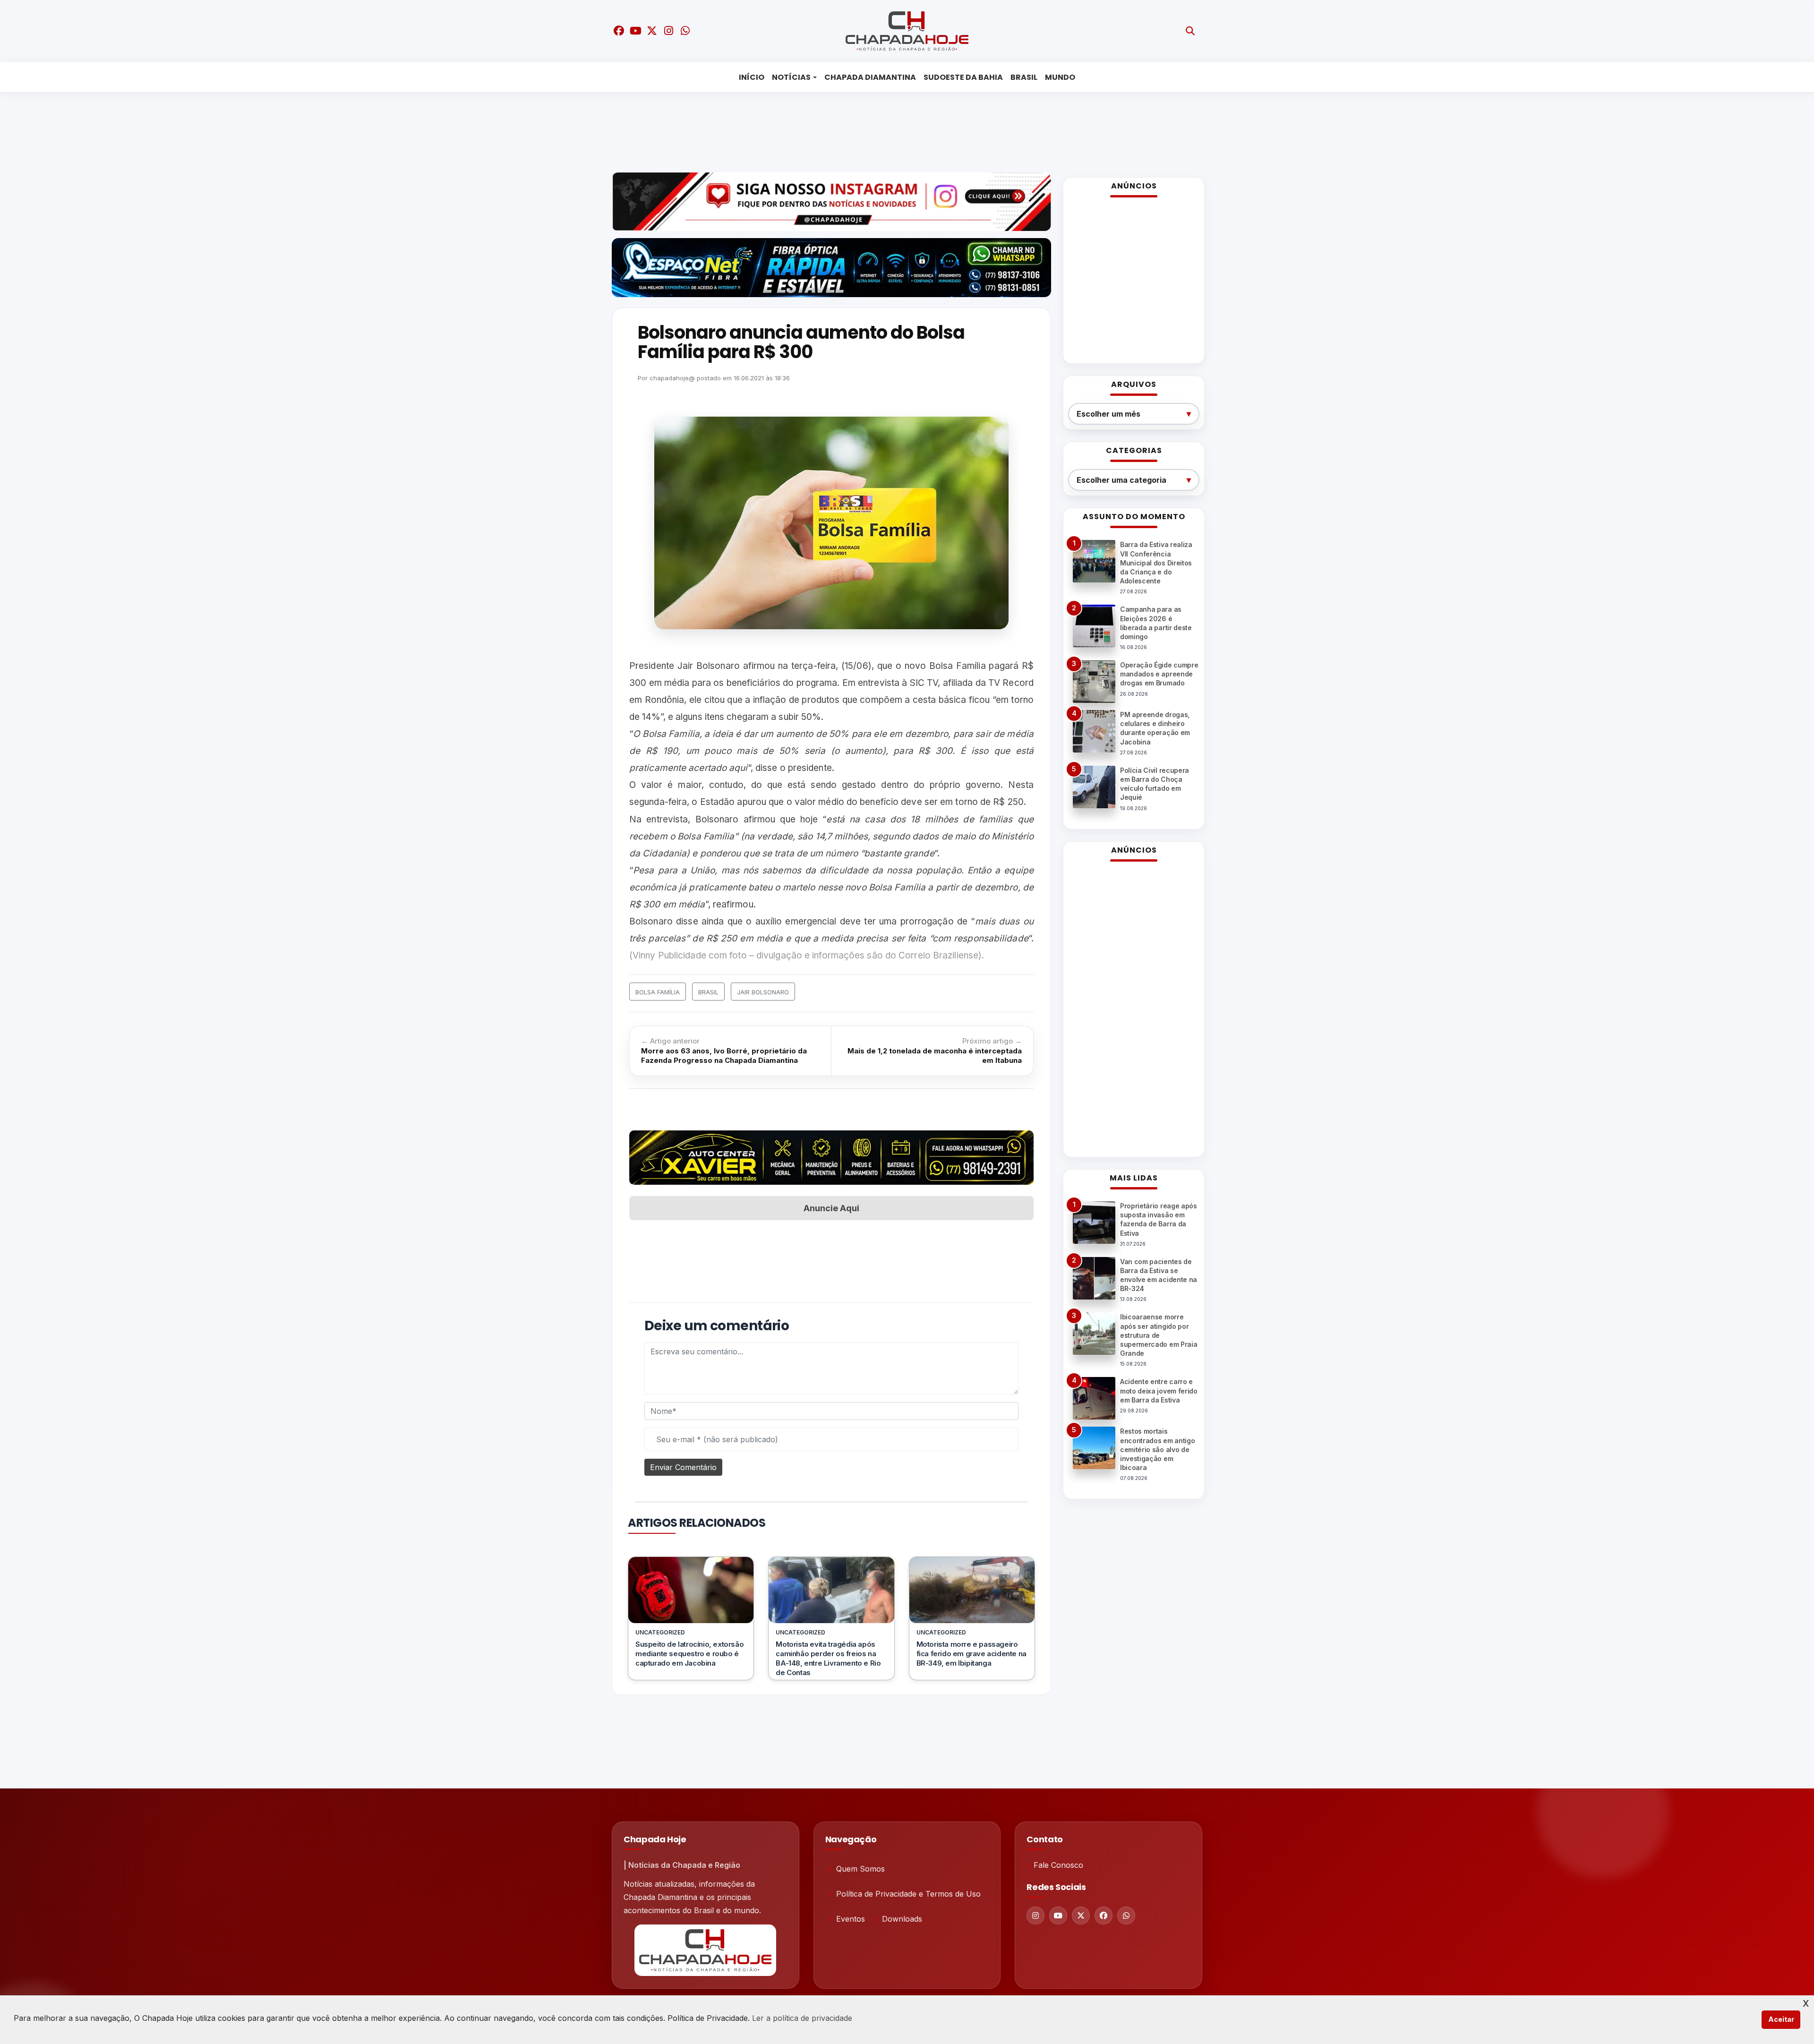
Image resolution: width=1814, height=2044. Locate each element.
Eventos (851, 1919)
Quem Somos (860, 1869)
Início (752, 77)
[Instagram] (1035, 1916)
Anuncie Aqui (831, 1208)
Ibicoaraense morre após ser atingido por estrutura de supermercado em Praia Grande (1159, 1335)
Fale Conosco (1058, 1865)
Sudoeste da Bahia (963, 77)
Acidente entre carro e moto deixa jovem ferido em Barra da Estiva (1159, 1390)
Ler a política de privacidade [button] (802, 2018)
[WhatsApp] (1126, 1916)
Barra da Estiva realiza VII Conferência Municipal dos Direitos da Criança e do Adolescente (1156, 563)
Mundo (1060, 77)
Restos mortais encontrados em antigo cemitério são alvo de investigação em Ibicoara (1157, 1449)
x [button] (1806, 2002)
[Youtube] (1058, 1916)
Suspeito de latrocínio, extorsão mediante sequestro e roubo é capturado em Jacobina (689, 1654)
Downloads (902, 1919)
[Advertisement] (900, 130)
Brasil (1024, 77)
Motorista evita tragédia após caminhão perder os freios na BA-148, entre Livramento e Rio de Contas (828, 1658)
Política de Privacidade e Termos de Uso (908, 1894)
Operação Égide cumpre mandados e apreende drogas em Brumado (1159, 674)
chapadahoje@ (672, 378)
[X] (1081, 1916)
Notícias (791, 77)
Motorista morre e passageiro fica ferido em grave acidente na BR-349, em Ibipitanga (971, 1654)
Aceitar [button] (1781, 2019)
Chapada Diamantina (870, 77)
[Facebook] (1104, 1916)
